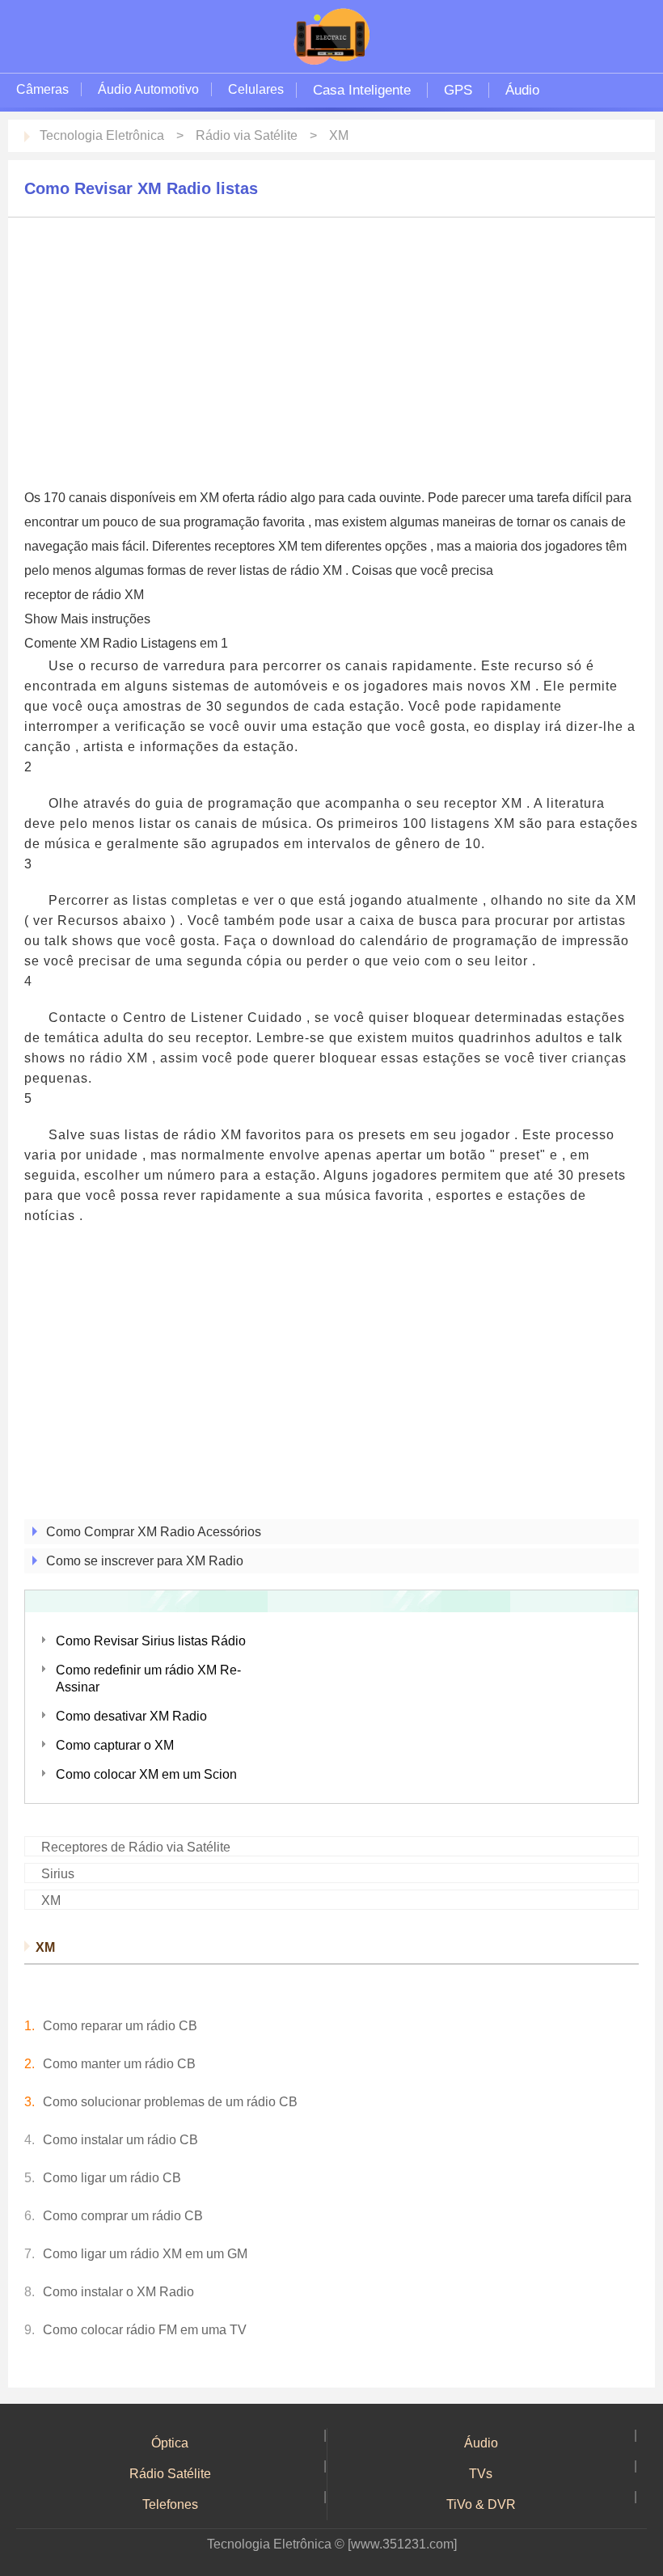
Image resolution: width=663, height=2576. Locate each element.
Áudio (522, 90)
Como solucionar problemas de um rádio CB (170, 2102)
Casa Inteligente (362, 90)
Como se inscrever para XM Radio (145, 1561)
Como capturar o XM (115, 1745)
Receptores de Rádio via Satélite (136, 1847)
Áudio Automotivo (148, 89)
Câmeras (42, 89)
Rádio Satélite (170, 2474)
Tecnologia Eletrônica (102, 135)
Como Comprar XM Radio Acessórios (154, 1532)
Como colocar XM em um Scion (146, 1774)
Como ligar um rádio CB (112, 2178)
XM (339, 135)
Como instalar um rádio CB (120, 2140)
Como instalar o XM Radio (118, 2292)
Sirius (58, 1874)
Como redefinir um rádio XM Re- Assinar (148, 1679)
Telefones (170, 2504)
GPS (458, 90)
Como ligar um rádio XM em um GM (145, 2254)
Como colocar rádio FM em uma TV (145, 2330)
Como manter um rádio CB (119, 2064)
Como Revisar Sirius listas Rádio (151, 1641)
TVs (481, 2474)
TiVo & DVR (481, 2504)
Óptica (170, 2443)
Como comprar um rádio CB (123, 2216)
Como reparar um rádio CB (120, 2026)
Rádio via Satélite (247, 135)
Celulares (256, 89)
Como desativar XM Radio (131, 1716)
